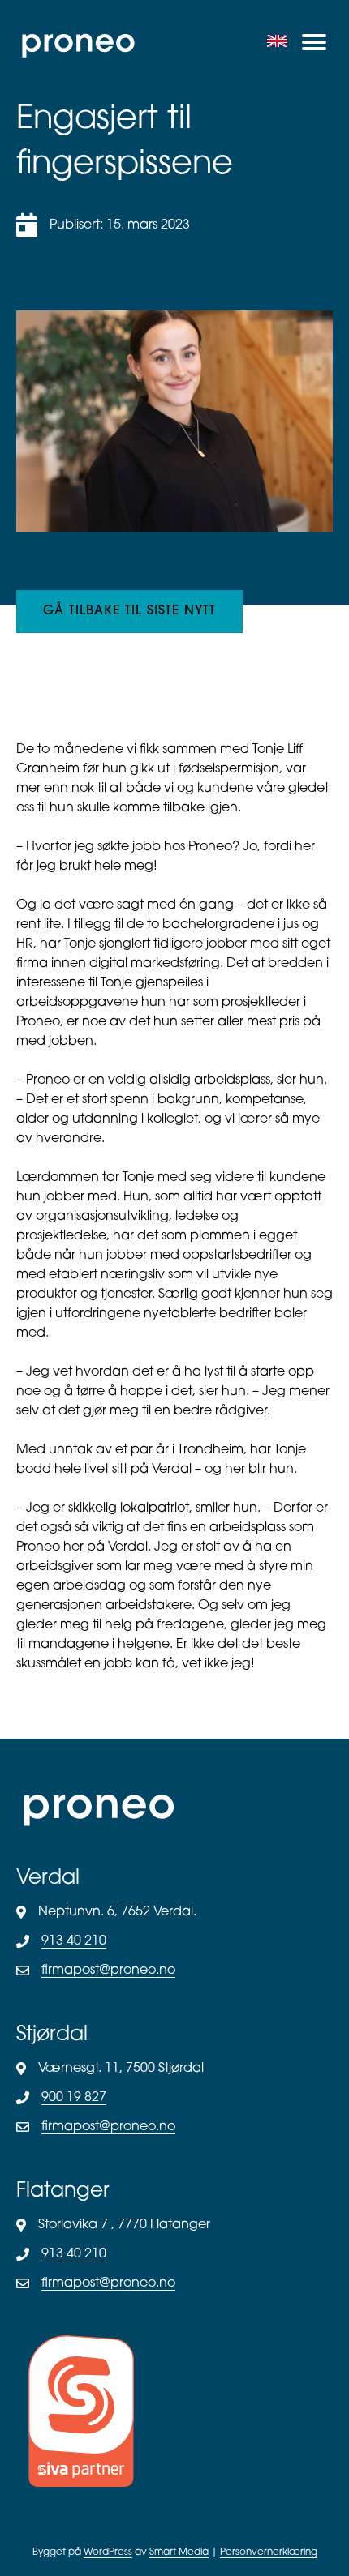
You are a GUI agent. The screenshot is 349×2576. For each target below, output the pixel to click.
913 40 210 (74, 1941)
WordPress (108, 2552)
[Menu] (314, 42)
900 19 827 (74, 2098)
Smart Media (179, 2552)
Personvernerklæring (269, 2552)
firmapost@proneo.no (108, 1971)
